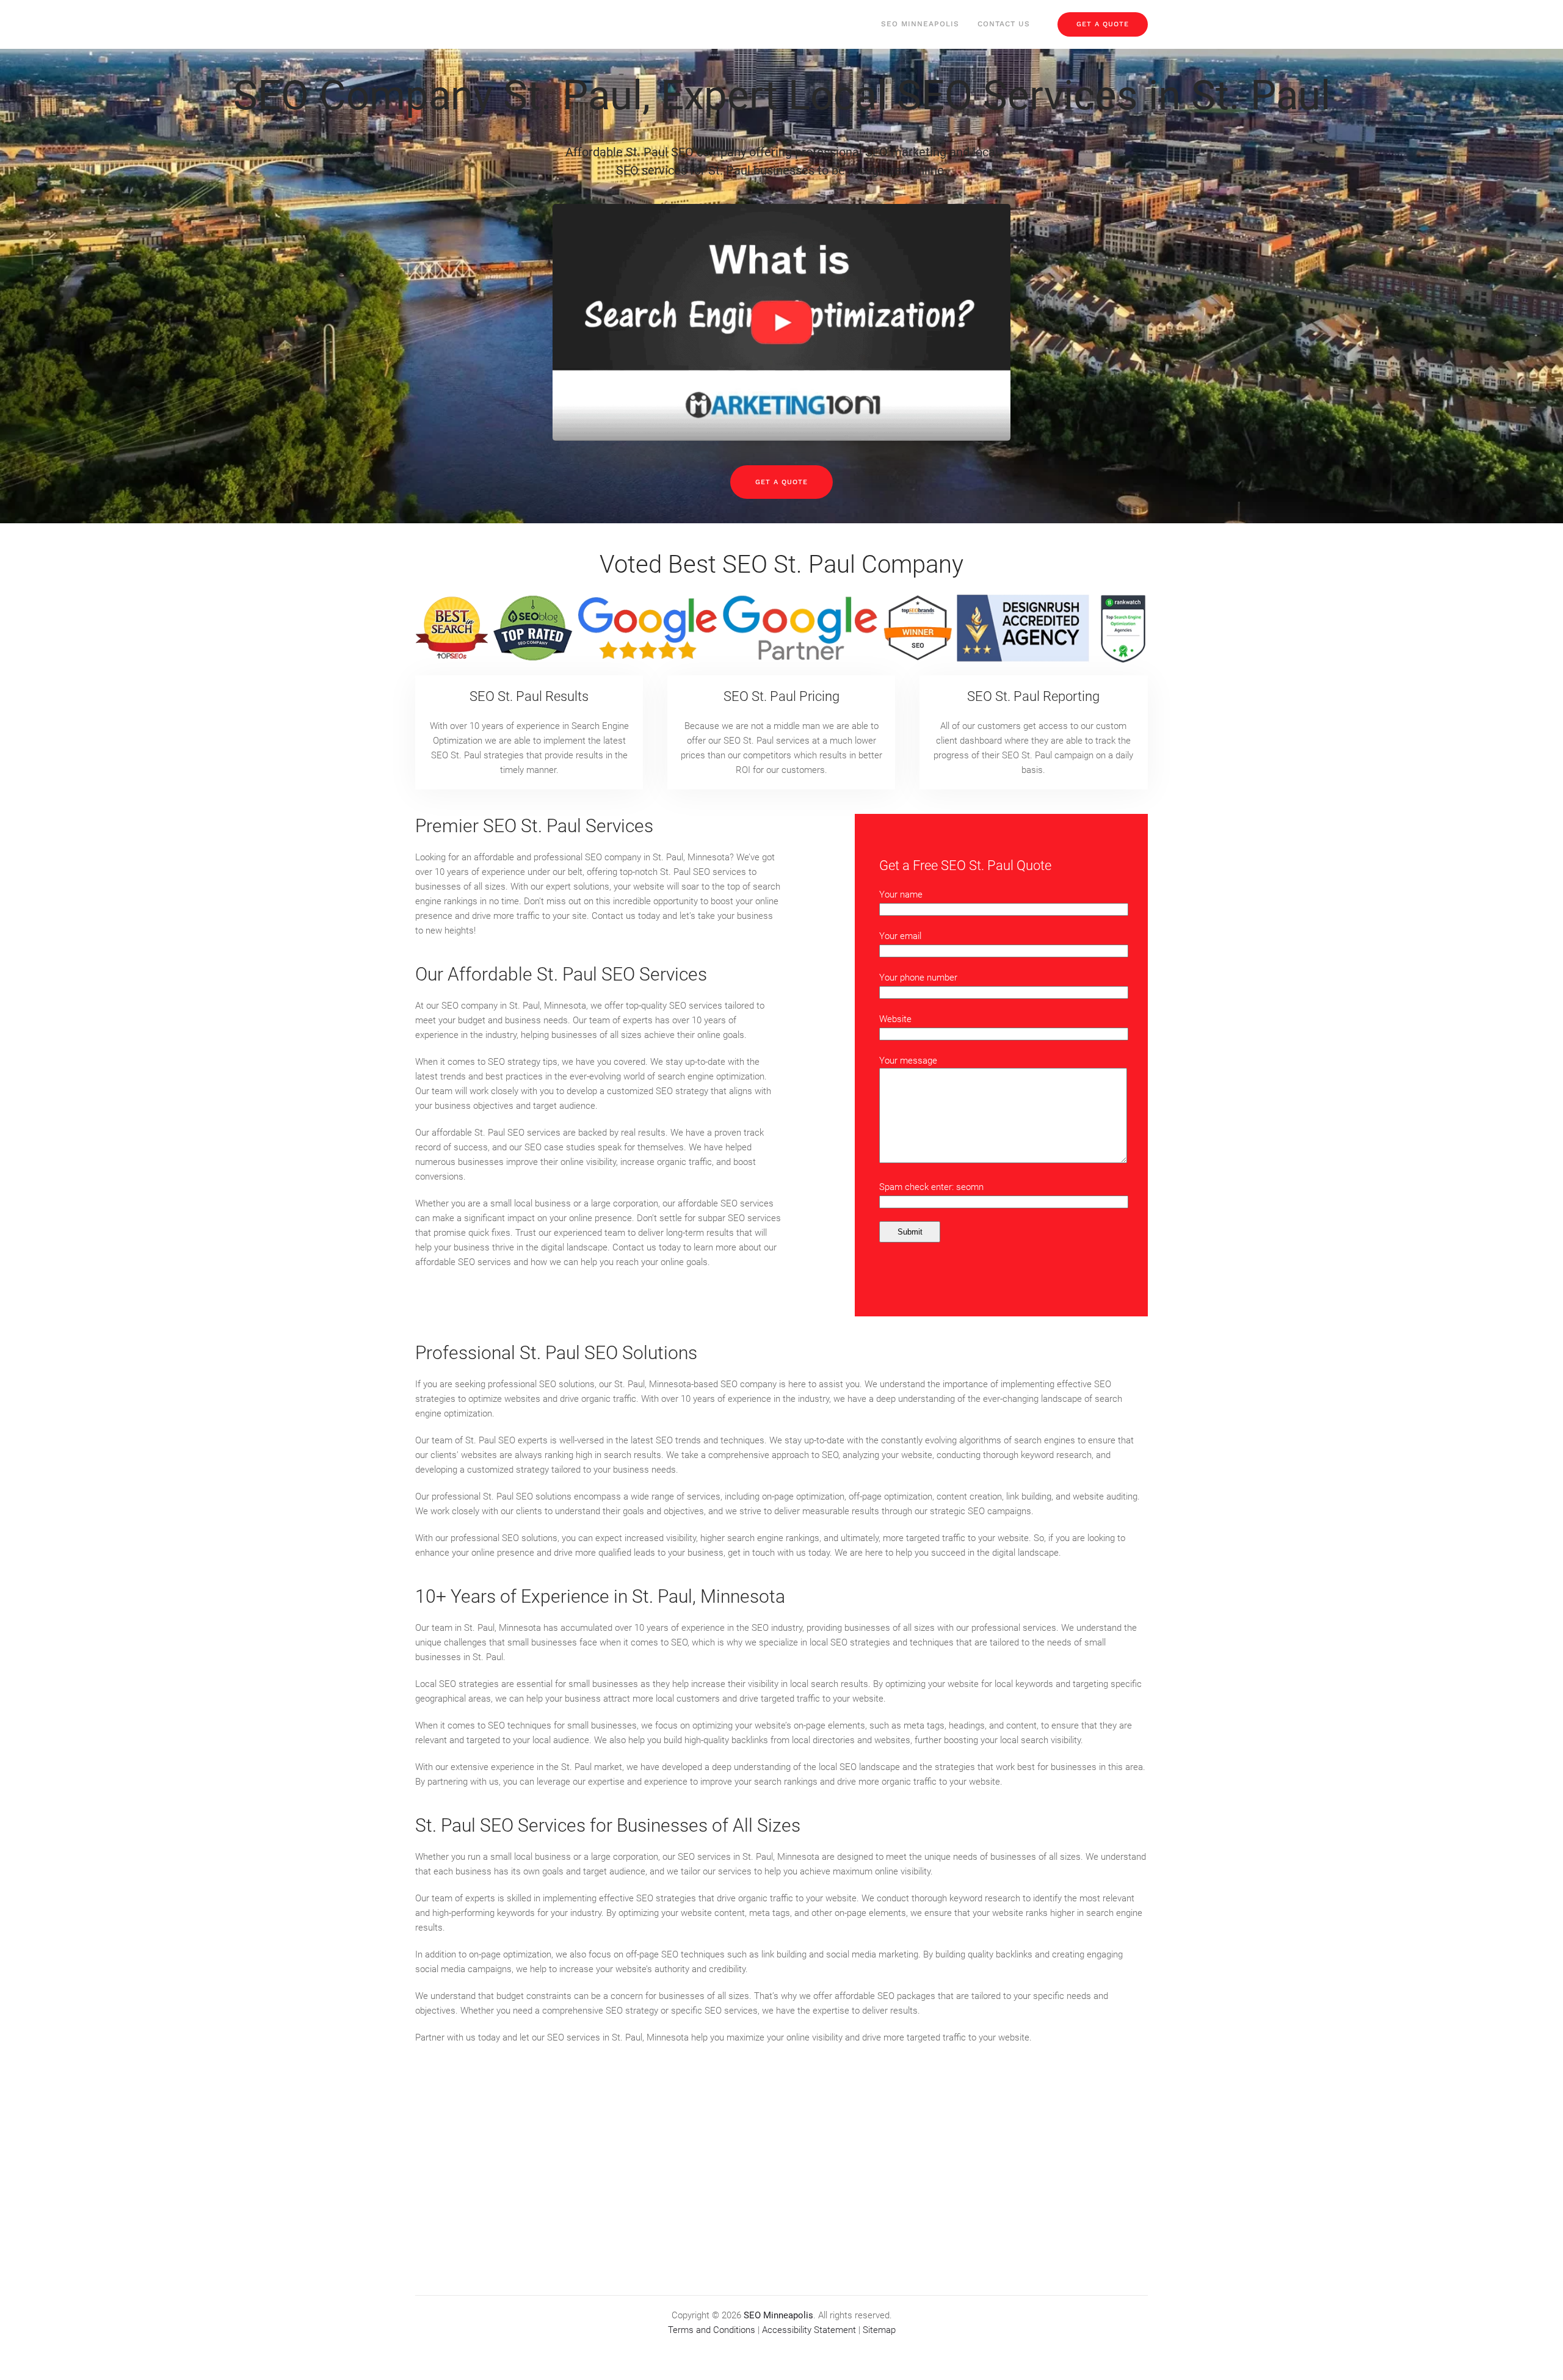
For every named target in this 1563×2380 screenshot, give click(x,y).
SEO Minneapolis (920, 24)
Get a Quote (781, 482)
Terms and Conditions (712, 2330)
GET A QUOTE (1103, 24)
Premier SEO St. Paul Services (534, 826)
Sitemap (879, 2330)
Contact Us (1004, 24)
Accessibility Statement (809, 2330)
